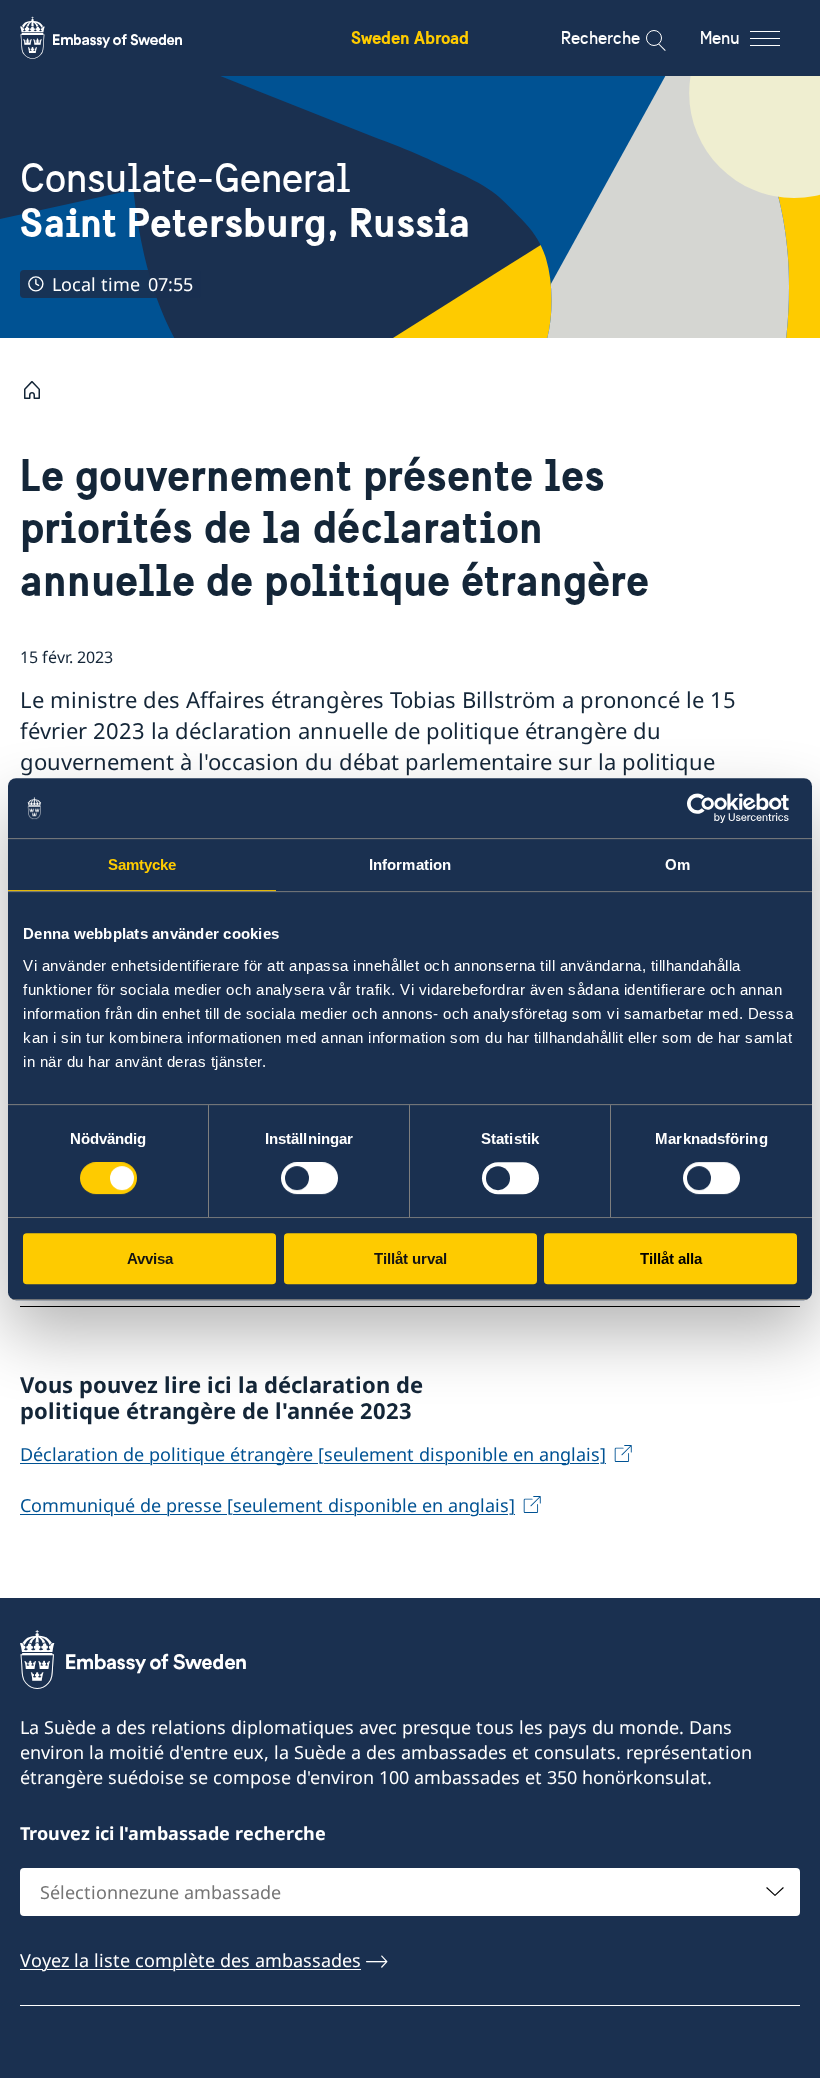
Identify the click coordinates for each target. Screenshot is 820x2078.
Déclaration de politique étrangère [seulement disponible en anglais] (313, 1454)
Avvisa (150, 1258)
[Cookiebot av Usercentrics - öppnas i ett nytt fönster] (709, 808)
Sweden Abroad (410, 37)
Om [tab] (677, 864)
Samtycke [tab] (142, 864)
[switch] (309, 1178)
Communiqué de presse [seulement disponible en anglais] (267, 1505)
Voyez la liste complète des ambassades (190, 1960)
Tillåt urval (410, 1258)
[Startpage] (40, 390)
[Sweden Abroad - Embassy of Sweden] (120, 38)
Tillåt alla (671, 1258)
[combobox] (410, 1892)
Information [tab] (410, 864)
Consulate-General (245, 201)
